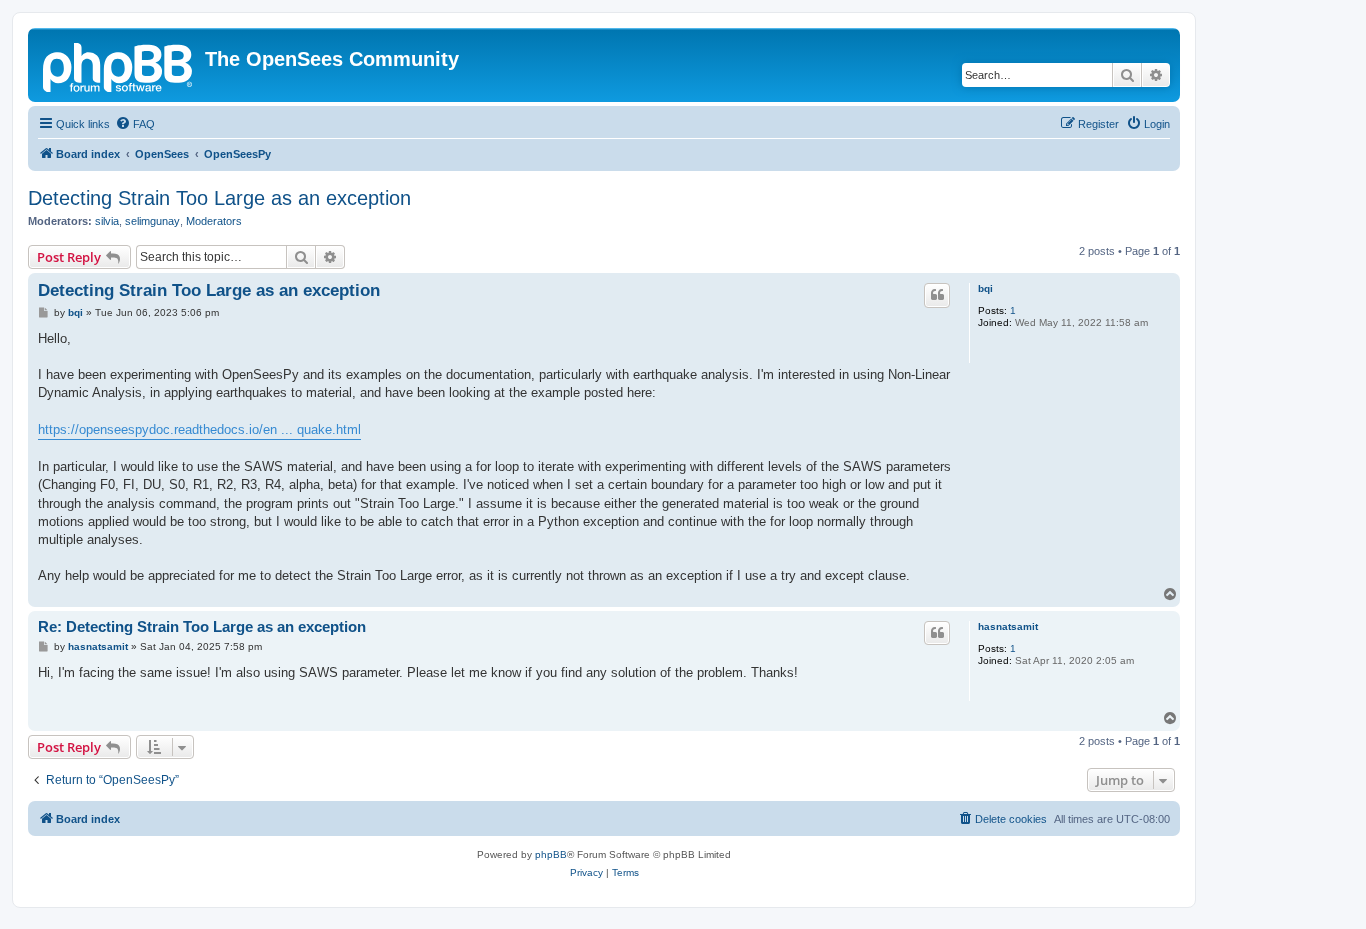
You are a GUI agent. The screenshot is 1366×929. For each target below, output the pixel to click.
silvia (107, 221)
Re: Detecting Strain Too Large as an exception (202, 626)
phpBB (551, 854)
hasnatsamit (1008, 626)
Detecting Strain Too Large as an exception (219, 198)
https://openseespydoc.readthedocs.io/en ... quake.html (199, 429)
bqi (985, 288)
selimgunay (152, 221)
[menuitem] (135, 124)
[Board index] (119, 65)
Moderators (214, 221)
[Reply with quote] (937, 295)
